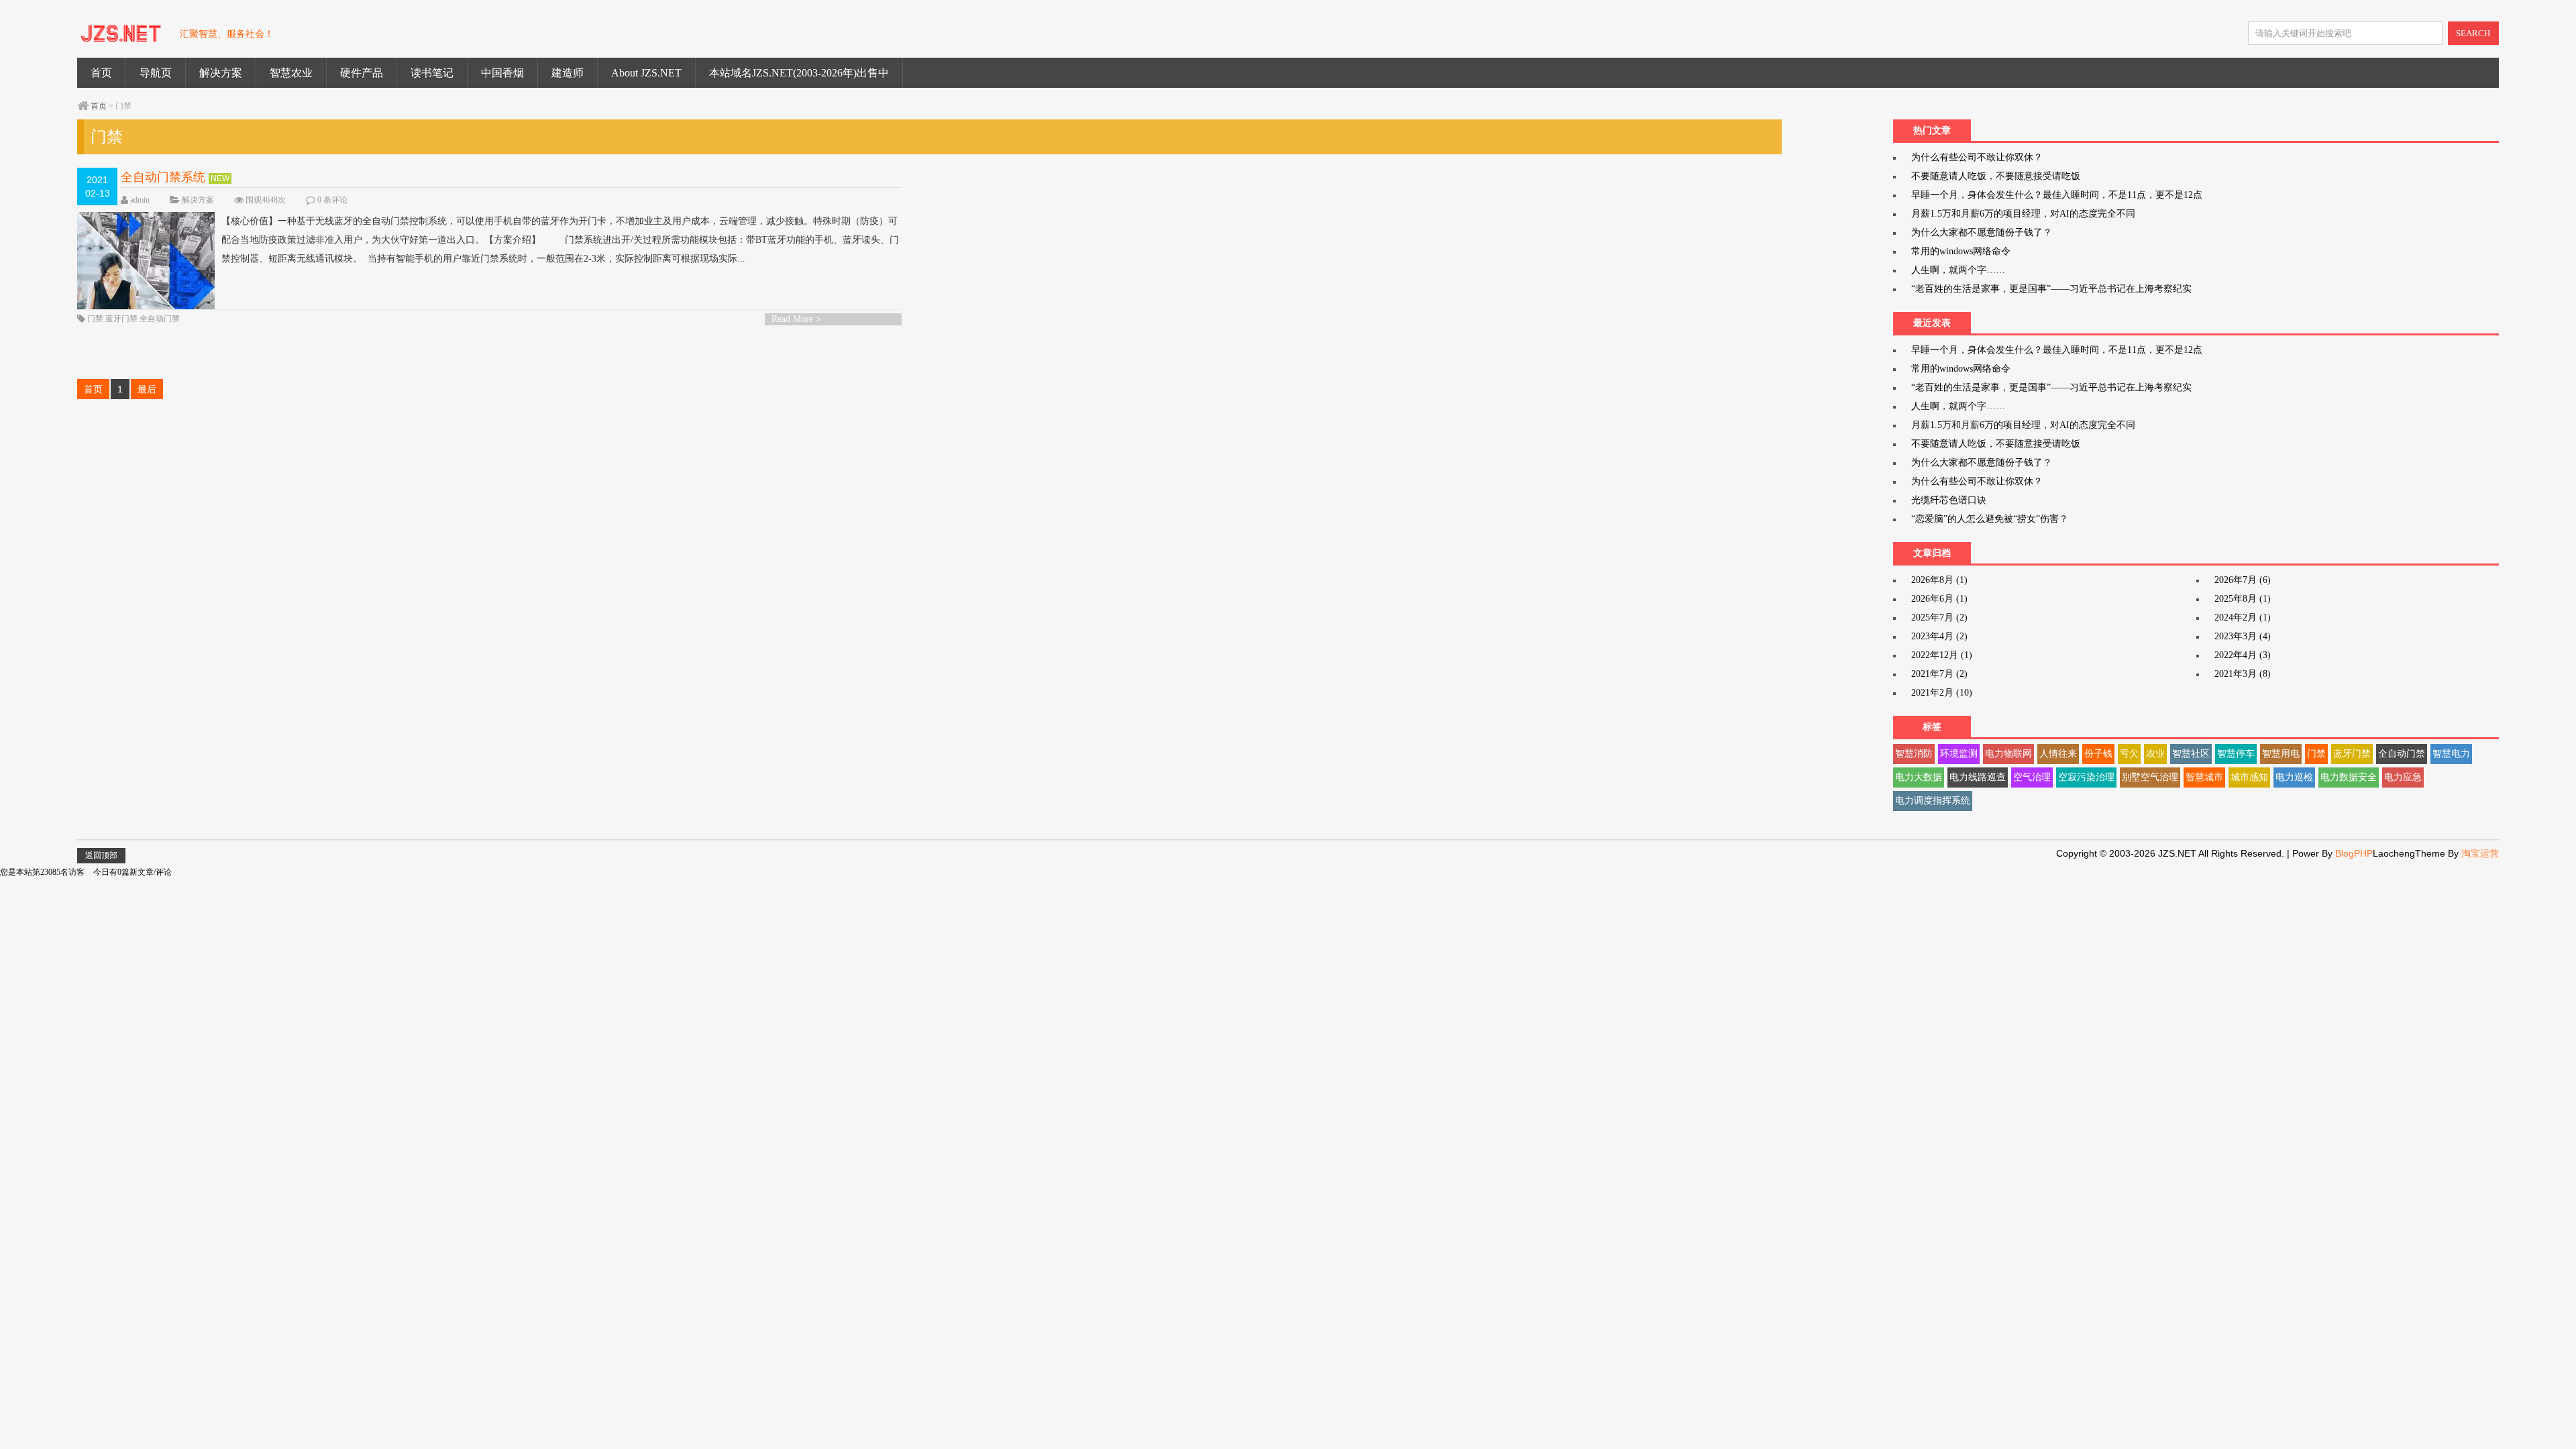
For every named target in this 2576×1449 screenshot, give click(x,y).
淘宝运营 (2480, 853)
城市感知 (2249, 777)
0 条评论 (332, 200)
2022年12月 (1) (1942, 655)
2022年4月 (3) (2243, 655)
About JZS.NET (646, 73)
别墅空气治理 (2150, 777)
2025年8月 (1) (2243, 599)
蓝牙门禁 (121, 319)
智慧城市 (2204, 777)
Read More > (796, 319)
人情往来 (2058, 754)
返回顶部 (101, 855)
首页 (101, 73)
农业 (2155, 754)
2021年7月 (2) (1939, 674)
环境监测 (1959, 754)
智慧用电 (2281, 754)
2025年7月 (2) (1939, 618)
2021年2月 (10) (1942, 693)
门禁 (95, 319)
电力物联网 (2008, 754)
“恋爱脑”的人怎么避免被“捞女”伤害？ (1990, 519)
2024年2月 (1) (2243, 618)
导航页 (156, 73)
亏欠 (2129, 754)
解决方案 (221, 73)
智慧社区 (2191, 754)
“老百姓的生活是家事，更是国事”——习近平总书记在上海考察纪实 (2051, 289)
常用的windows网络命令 (1961, 251)
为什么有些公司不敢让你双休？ (1977, 157)
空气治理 (2032, 777)
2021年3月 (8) (2243, 674)
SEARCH (2473, 33)
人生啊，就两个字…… (1958, 270)
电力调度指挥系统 (1933, 801)
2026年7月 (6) (2243, 580)
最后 (147, 389)
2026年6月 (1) (1939, 599)
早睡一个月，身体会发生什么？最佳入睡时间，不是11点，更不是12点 (2057, 195)
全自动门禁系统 (163, 177)
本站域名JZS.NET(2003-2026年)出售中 (799, 73)
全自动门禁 (160, 319)
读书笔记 (432, 73)
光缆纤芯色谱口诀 (1949, 500)
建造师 (568, 73)
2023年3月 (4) (2243, 636)
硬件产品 (362, 73)
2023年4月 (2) (1939, 636)
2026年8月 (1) (1939, 580)
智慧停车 (2236, 754)
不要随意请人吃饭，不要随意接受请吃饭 (1996, 176)
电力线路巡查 (1978, 777)
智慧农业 (291, 73)
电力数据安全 (2349, 777)
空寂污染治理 (2086, 777)
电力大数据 (1919, 777)
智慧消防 (1914, 754)
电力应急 (2403, 777)
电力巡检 (2294, 777)
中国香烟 (502, 73)
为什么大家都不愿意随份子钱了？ (1982, 232)
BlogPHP (2354, 853)
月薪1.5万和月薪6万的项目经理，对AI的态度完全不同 (2023, 214)
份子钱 (2098, 754)
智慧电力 (2451, 754)
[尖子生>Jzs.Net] (121, 40)
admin (140, 200)
